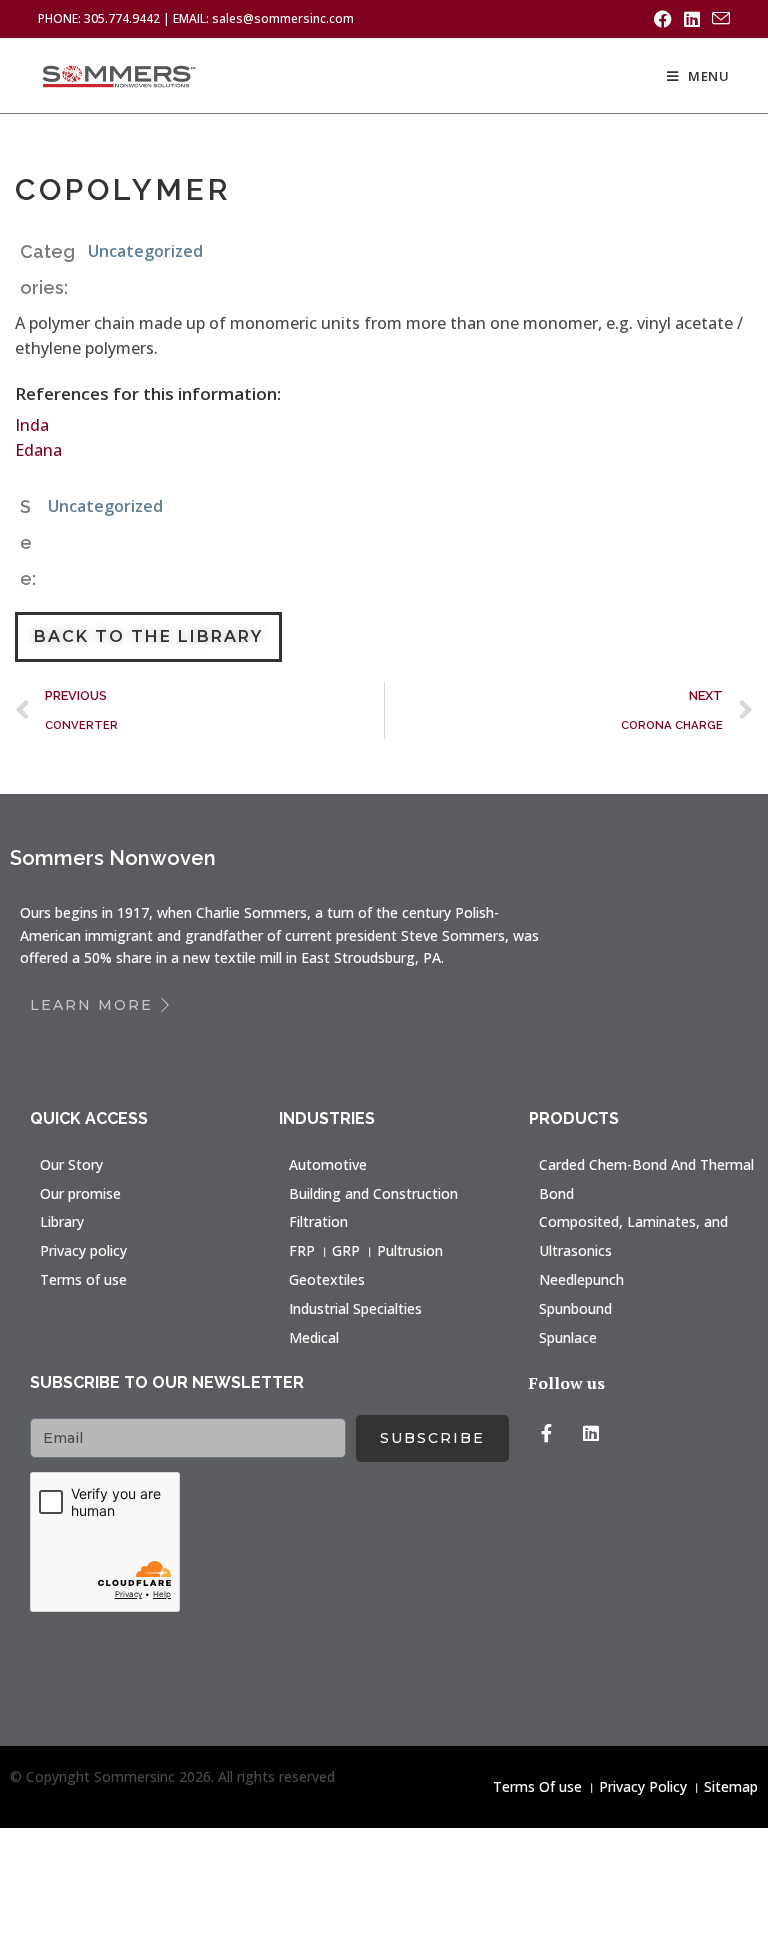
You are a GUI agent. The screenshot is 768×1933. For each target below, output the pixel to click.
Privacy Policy (643, 1786)
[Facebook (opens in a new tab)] (663, 19)
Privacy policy (83, 1250)
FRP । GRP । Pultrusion (366, 1250)
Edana (38, 450)
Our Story (71, 1164)
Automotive (328, 1164)
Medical (314, 1337)
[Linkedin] (591, 1433)
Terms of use (83, 1279)
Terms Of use (537, 1786)
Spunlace (568, 1337)
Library (62, 1221)
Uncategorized (145, 251)
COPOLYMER (123, 189)
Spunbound (575, 1308)
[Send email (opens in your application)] (718, 19)
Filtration (318, 1221)
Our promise (80, 1193)
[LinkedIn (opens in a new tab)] (692, 19)
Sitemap (731, 1786)
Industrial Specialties (355, 1308)
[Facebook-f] (547, 1433)
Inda (32, 425)
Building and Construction (373, 1193)
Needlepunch (581, 1279)
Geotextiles (327, 1279)
